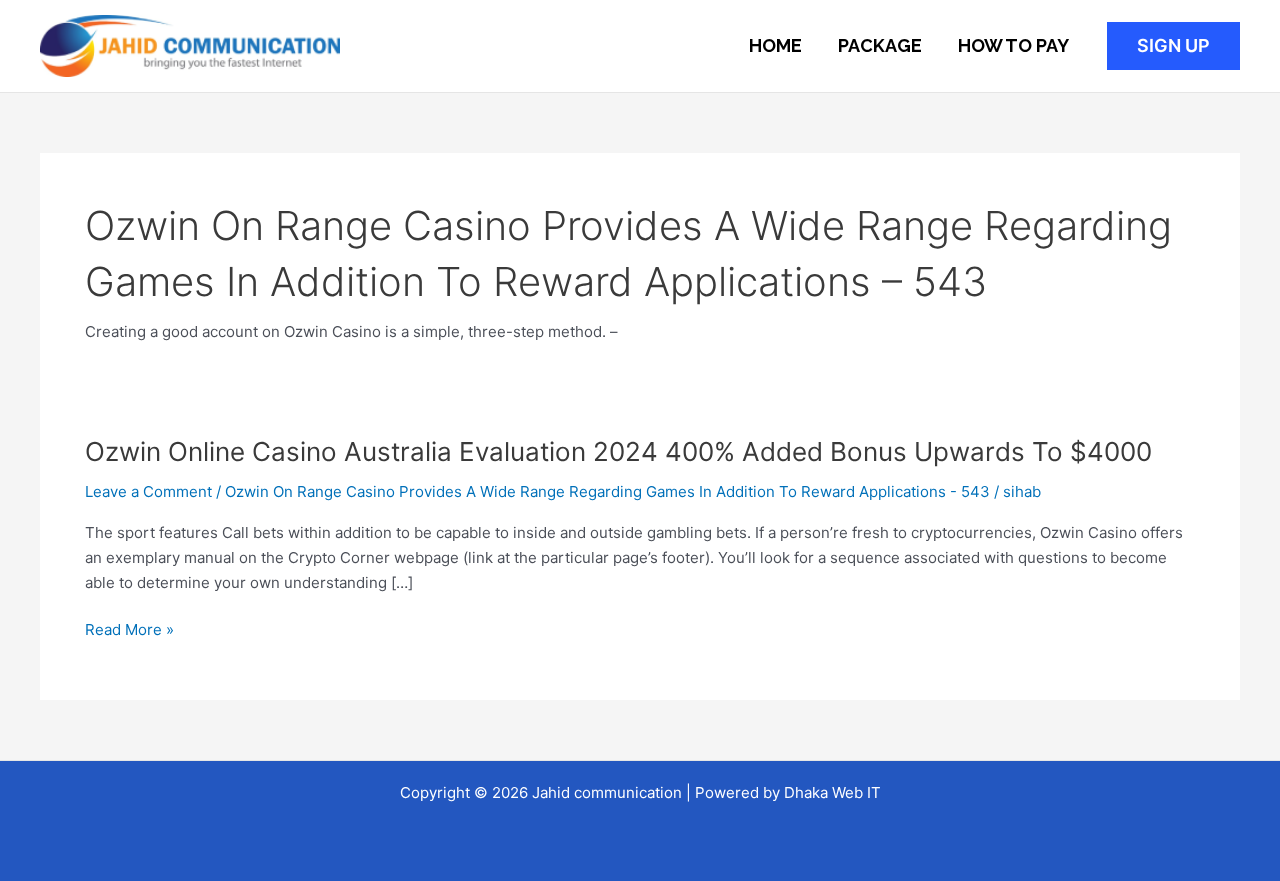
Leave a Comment (148, 491)
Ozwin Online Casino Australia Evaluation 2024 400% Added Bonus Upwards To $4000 (618, 451)
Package (880, 45)
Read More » (129, 630)
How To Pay (1013, 45)
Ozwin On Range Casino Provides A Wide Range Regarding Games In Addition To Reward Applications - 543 (607, 491)
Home (775, 45)
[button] (1173, 46)
